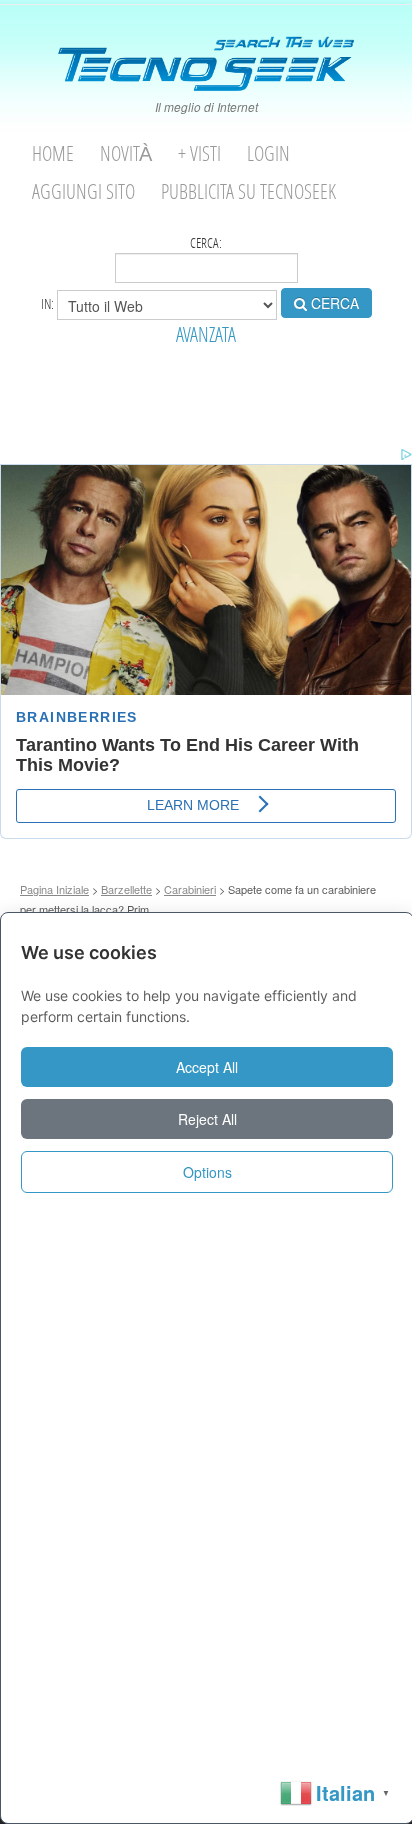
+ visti (199, 153)
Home (53, 153)
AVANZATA (206, 334)
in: (49, 303)
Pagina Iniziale (54, 889)
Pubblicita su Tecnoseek (248, 191)
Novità (126, 153)
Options (207, 1172)
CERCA (333, 303)
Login (268, 153)
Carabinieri (190, 889)
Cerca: (206, 243)
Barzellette (126, 889)
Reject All (207, 1119)
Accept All (207, 1067)
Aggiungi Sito (83, 191)
